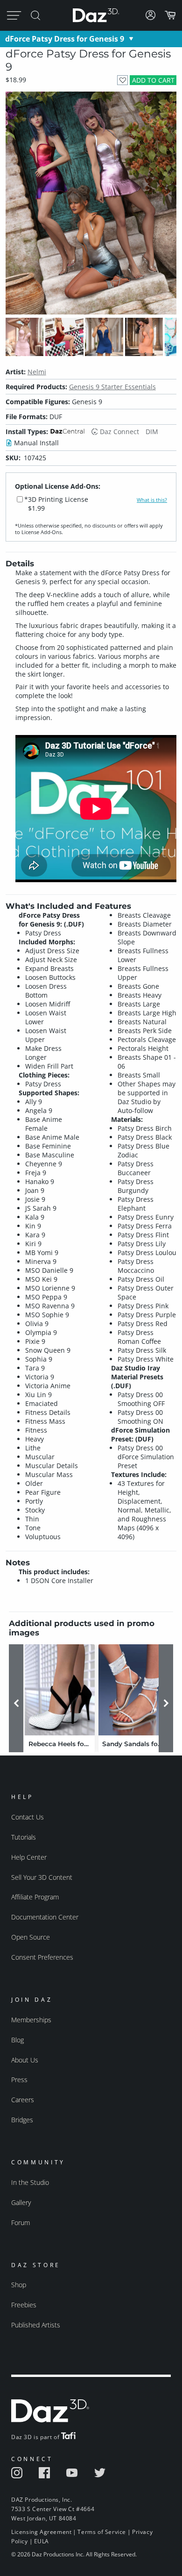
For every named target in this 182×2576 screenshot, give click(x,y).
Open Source (31, 1937)
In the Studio (30, 2182)
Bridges (22, 2120)
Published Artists (36, 2325)
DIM (152, 432)
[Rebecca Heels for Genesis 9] (60, 1690)
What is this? (152, 500)
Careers (23, 2100)
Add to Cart (153, 80)
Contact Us (28, 1817)
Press (19, 2080)
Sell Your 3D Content (42, 1877)
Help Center (29, 1857)
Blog (17, 2040)
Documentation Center (45, 1917)
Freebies (24, 2305)
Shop (19, 2285)
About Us (25, 2060)
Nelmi (37, 372)
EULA (42, 2541)
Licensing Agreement (41, 2532)
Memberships (31, 2020)
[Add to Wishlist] (122, 80)
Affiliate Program (35, 1897)
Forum (21, 2223)
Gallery (21, 2202)
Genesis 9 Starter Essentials (112, 387)
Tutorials (24, 1837)
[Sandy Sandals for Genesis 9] (133, 1690)
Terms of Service (102, 2532)
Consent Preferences (42, 1957)
